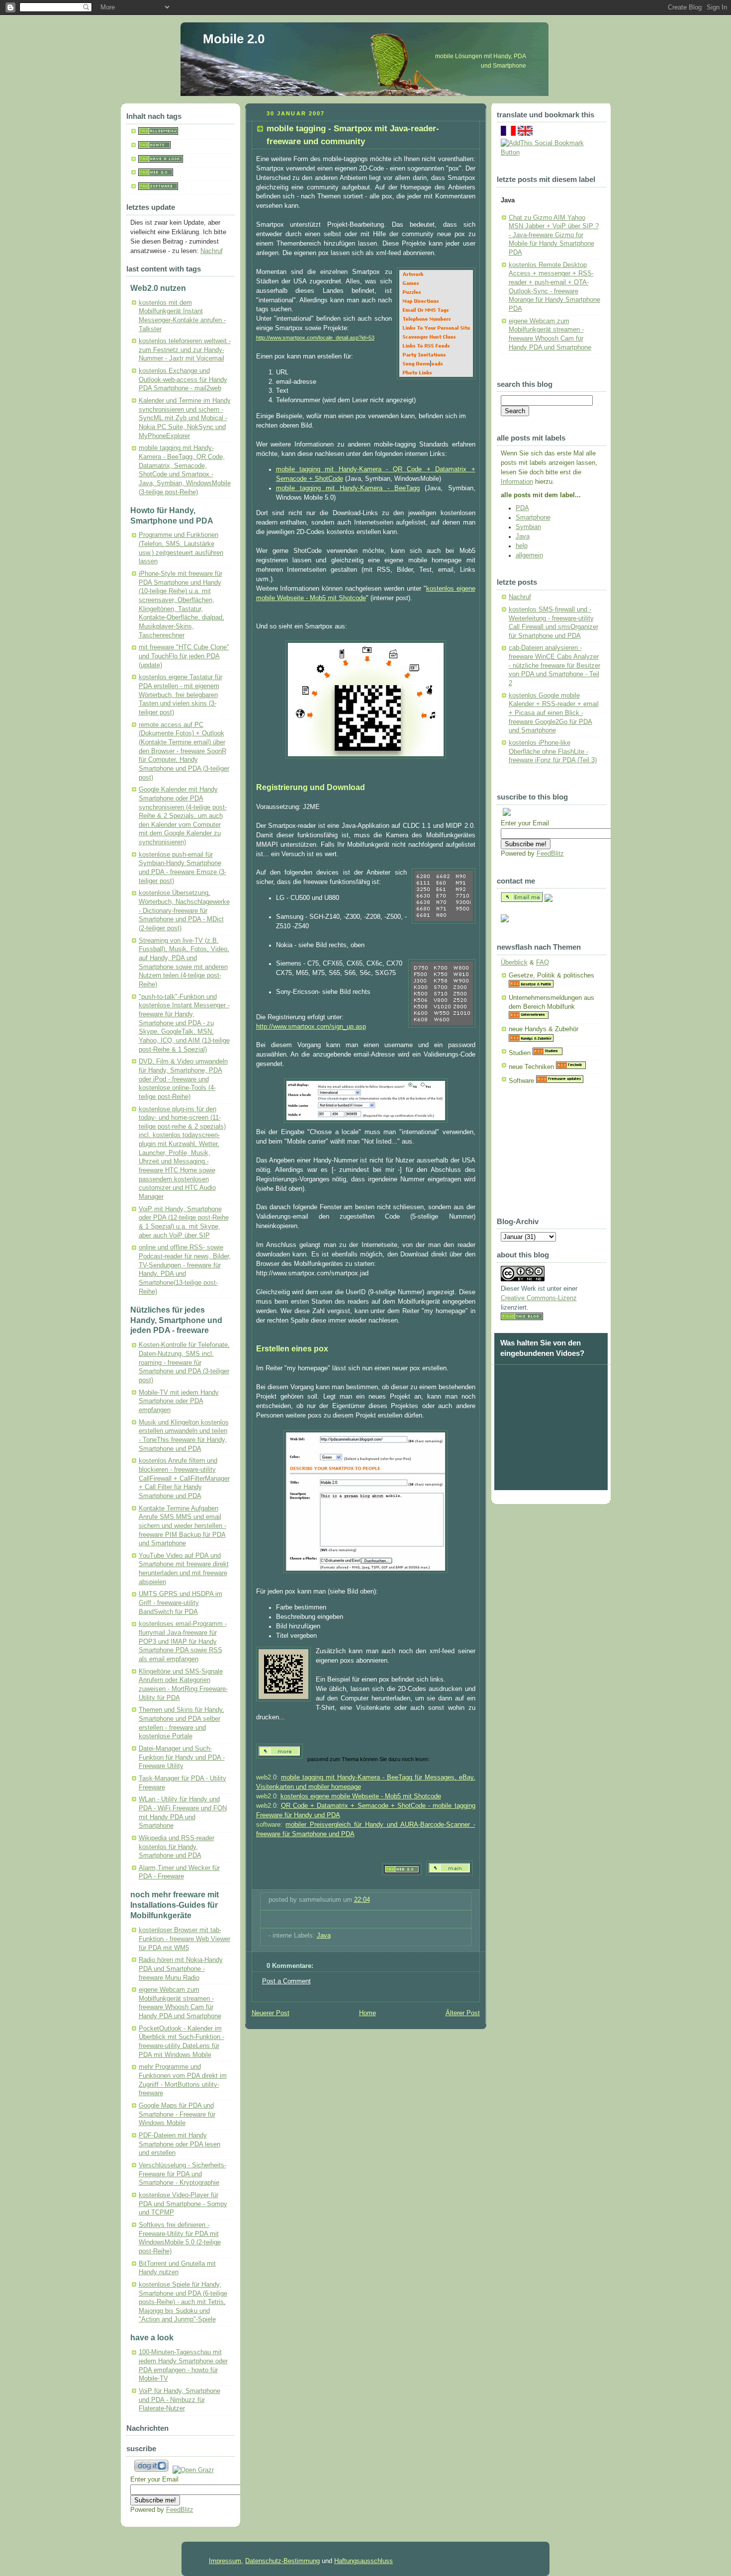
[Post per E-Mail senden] (270, 1918)
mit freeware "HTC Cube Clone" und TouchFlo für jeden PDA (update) (184, 656)
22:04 (362, 1900)
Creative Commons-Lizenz (539, 1298)
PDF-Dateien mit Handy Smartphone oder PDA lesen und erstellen (180, 2144)
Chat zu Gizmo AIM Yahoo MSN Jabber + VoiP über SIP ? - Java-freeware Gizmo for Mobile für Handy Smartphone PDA (554, 235)
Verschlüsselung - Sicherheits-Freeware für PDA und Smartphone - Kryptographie (183, 2174)
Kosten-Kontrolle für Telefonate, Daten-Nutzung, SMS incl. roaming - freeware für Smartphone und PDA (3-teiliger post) (184, 1363)
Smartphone (533, 518)
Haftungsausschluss (364, 2561)
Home (367, 2013)
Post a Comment (286, 1981)
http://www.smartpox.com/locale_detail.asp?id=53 (315, 338)
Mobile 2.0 (234, 39)
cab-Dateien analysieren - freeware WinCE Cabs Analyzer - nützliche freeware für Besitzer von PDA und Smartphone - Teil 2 (554, 666)
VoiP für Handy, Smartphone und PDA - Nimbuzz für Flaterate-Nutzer (180, 2400)
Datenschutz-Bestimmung (282, 2561)
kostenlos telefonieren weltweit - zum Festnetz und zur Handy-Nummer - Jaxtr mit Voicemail (185, 350)
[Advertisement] (550, 1156)
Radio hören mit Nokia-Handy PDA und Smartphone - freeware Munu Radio (181, 1969)
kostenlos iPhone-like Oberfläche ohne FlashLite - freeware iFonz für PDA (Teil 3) (553, 752)
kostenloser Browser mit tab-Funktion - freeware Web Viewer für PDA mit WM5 (184, 1939)
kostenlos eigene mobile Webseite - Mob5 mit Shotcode (361, 1796)
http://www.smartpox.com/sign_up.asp (311, 1027)
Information (517, 482)
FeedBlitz (180, 2510)
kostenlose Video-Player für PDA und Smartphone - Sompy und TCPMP (183, 2204)
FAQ (543, 963)
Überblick (514, 963)
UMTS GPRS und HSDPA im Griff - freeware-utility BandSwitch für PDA (181, 1603)
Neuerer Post (271, 2013)
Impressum (225, 2561)
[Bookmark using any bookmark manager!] (551, 153)
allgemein (529, 555)
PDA (522, 508)
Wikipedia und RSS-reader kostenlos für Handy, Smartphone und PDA (177, 1847)
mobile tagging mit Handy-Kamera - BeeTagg (348, 488)
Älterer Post (463, 2013)
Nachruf (212, 251)
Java (324, 1936)
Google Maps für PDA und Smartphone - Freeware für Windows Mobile (177, 2114)
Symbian (528, 527)
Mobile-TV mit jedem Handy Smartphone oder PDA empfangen (179, 1401)
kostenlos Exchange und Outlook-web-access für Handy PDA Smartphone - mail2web (183, 380)
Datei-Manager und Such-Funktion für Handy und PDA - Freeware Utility (182, 1757)
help (522, 546)
